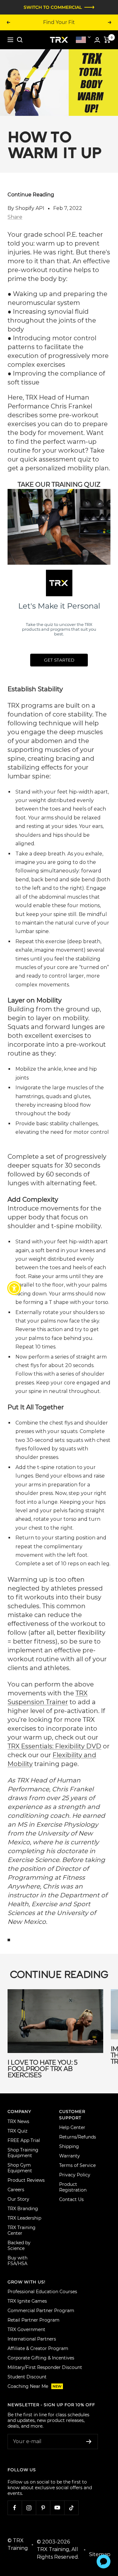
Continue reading (31, 195)
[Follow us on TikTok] (71, 2508)
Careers (16, 2190)
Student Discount (27, 2377)
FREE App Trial (24, 2140)
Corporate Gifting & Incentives (41, 2358)
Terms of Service (77, 2165)
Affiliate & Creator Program (38, 2348)
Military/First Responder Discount (45, 2367)
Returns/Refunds (78, 2137)
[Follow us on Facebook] (15, 2508)
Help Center (72, 2127)
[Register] (89, 2442)
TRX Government (26, 2329)
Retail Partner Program (34, 2320)
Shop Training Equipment (23, 2153)
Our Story (18, 2199)
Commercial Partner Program (41, 2311)
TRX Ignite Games (27, 2301)
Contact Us (71, 2199)
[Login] (97, 40)
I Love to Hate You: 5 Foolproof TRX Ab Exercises (42, 2069)
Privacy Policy (75, 2175)
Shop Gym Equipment (20, 2168)
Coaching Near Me (35, 2386)
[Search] (20, 40)
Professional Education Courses (42, 2292)
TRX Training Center (22, 2230)
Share (15, 217)
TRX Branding (23, 2209)
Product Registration (73, 2187)
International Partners (32, 2339)
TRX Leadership (24, 2218)
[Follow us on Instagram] (29, 2508)
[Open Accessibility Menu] (14, 1288)
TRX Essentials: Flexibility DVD (54, 1746)
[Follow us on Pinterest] (43, 2508)
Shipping (69, 2146)
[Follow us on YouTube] (57, 2508)
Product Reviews (26, 2180)
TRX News (18, 2121)
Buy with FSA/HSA (17, 2261)
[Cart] (107, 40)
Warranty (70, 2156)
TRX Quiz (17, 2131)
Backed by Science (19, 2246)
